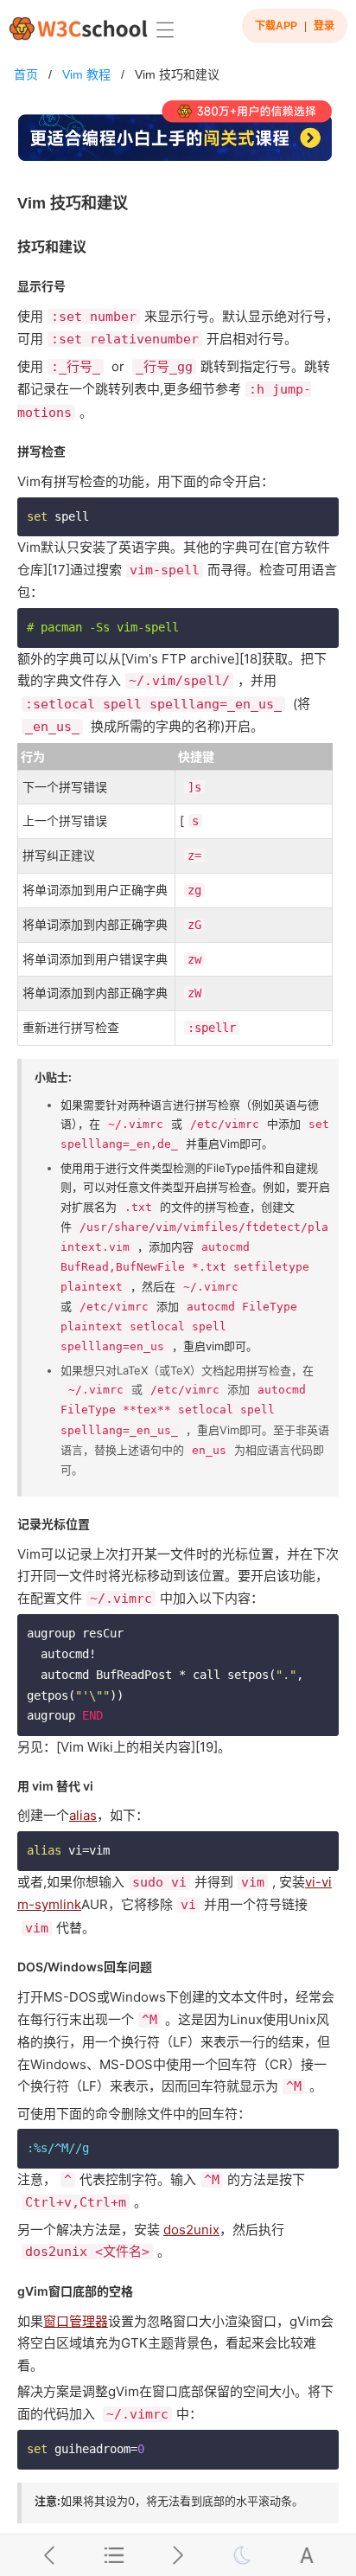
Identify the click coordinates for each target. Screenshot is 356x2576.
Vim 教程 (86, 74)
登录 (324, 26)
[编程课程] (178, 138)
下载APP (276, 26)
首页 (26, 74)
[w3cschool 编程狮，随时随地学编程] (78, 28)
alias (83, 1815)
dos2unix (191, 2230)
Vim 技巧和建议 (177, 74)
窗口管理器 (76, 2321)
